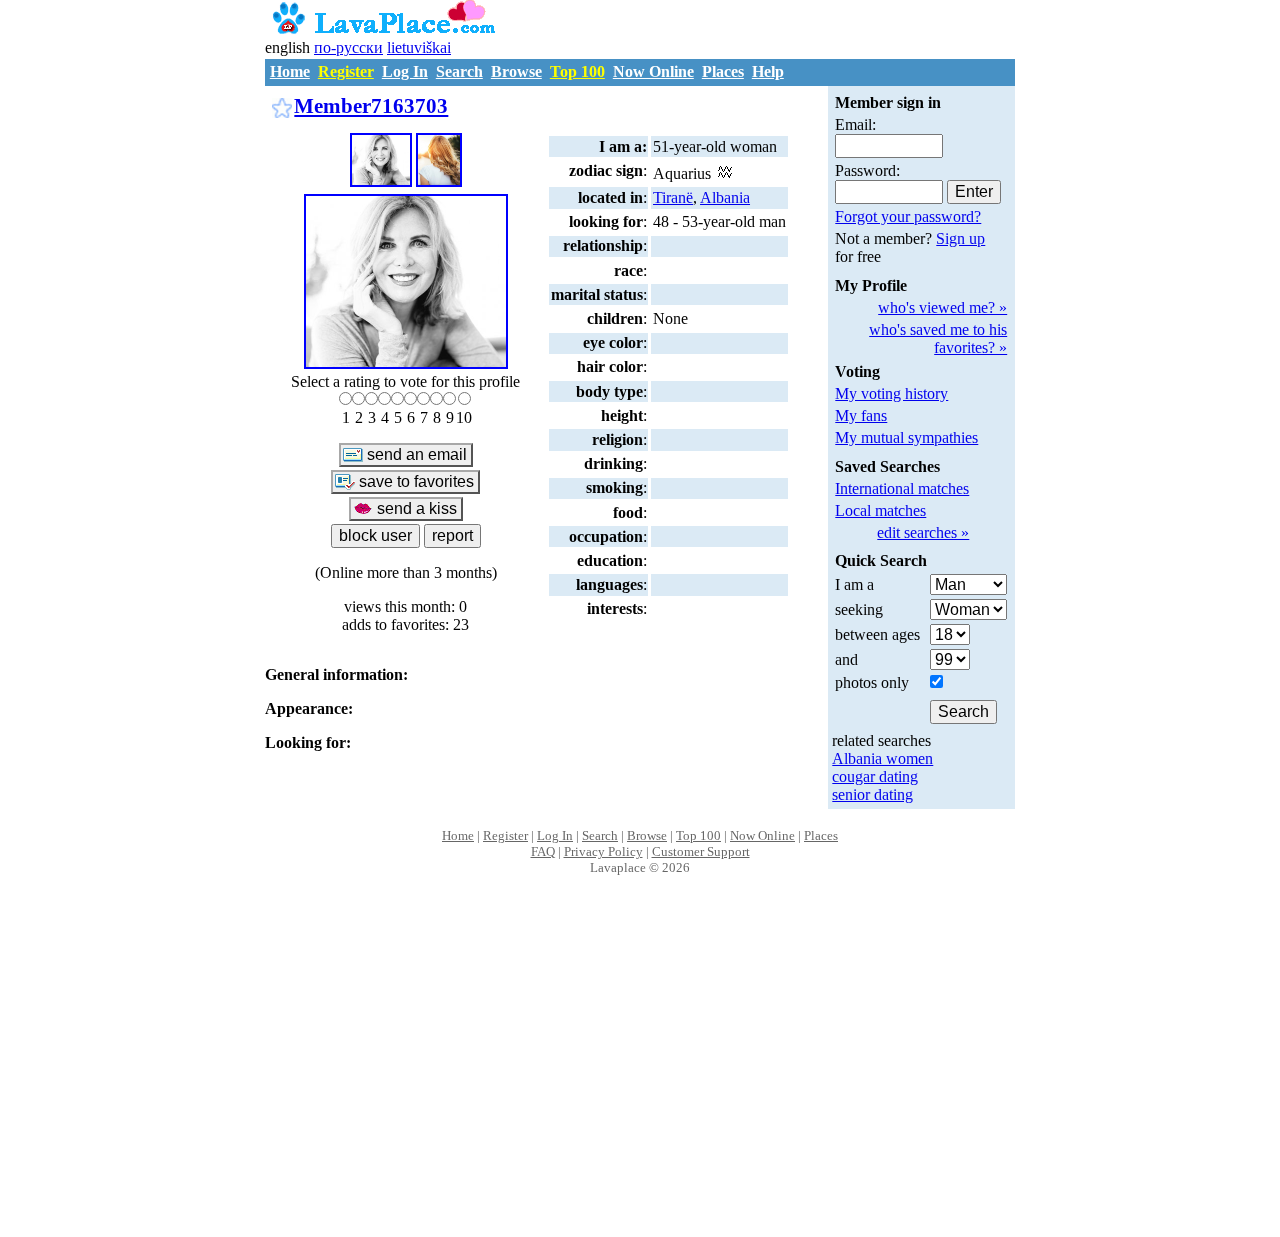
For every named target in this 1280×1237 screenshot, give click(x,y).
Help (768, 71)
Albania (725, 197)
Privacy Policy (603, 851)
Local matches (880, 510)
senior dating (872, 794)
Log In (405, 71)
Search (459, 71)
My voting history (891, 393)
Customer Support (701, 851)
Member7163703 (371, 105)
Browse (516, 71)
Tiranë (673, 197)
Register (346, 71)
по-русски (348, 47)
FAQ (543, 851)
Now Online (653, 71)
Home (290, 71)
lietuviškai (419, 47)
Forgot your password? (908, 216)
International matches (902, 488)
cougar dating (875, 776)
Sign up (960, 238)
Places (723, 71)
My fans (861, 415)
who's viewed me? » (942, 307)
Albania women (882, 758)
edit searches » (923, 532)
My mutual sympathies (906, 437)
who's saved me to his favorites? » (938, 338)
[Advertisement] (640, 1077)
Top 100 (577, 71)
